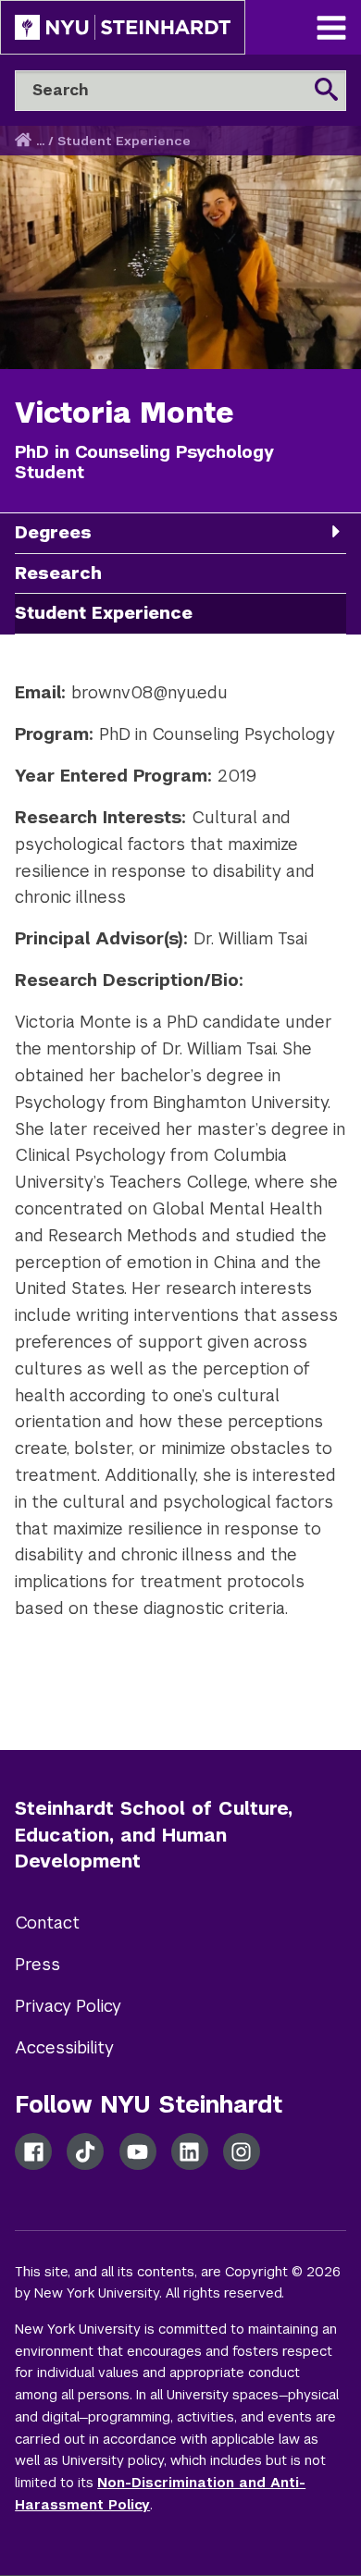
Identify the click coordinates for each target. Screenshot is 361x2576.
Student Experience (124, 141)
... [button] (40, 141)
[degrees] (336, 531)
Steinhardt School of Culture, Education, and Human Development (154, 1835)
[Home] (25, 141)
